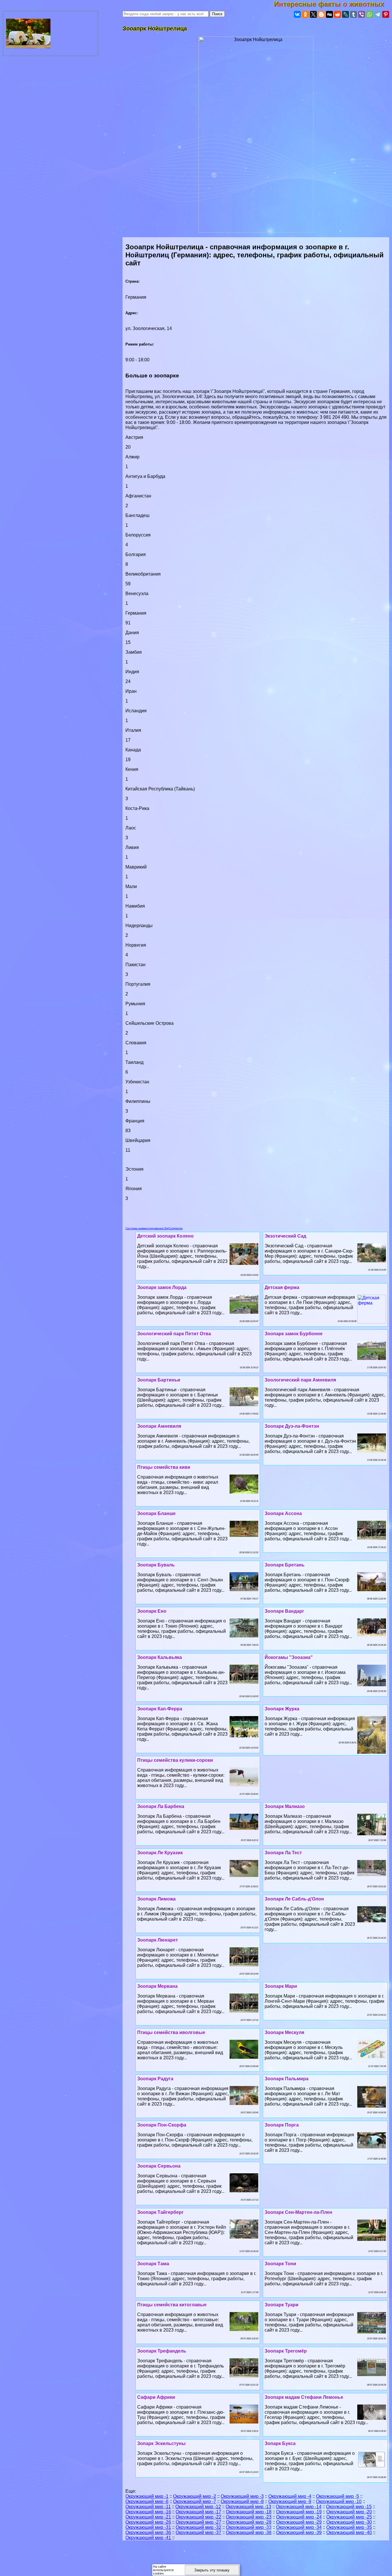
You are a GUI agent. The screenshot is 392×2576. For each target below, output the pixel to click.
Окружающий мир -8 (242, 2501)
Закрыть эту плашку (212, 2570)
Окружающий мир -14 (299, 2507)
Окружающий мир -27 (198, 2522)
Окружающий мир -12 (198, 2507)
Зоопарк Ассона (283, 1513)
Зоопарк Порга (282, 2125)
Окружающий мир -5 (337, 2496)
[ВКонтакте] (297, 14)
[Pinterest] (386, 14)
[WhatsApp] (370, 14)
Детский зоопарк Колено (165, 1236)
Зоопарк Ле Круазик (160, 1853)
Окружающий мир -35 (349, 2527)
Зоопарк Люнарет (158, 1940)
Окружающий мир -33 (249, 2527)
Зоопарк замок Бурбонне (294, 1334)
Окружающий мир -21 (148, 2517)
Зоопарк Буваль (156, 1565)
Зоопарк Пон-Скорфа (162, 2125)
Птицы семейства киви (164, 1467)
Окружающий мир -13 (248, 2507)
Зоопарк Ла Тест (283, 1853)
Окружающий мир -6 (147, 2501)
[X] (313, 14)
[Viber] (362, 14)
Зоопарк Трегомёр (286, 2351)
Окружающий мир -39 (299, 2532)
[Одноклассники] (305, 14)
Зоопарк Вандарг (284, 1611)
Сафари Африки (156, 2397)
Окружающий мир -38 (249, 2532)
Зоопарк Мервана (157, 1986)
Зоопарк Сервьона (159, 2166)
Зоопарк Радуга (155, 2079)
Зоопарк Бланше (156, 1513)
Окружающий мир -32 (198, 2527)
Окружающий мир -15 (349, 2507)
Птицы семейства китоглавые (172, 2305)
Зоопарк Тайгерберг (160, 2212)
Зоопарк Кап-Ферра (160, 1709)
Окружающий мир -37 (198, 2532)
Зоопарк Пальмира (287, 2079)
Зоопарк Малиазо (285, 1806)
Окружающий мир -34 (299, 2527)
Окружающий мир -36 (148, 2532)
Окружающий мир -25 (349, 2517)
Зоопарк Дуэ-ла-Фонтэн (292, 1426)
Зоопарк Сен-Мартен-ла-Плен (298, 2212)
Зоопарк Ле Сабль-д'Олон (294, 1899)
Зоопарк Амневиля (159, 1426)
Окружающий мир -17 (198, 2512)
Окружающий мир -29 (299, 2522)
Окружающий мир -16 (148, 2512)
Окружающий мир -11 (148, 2507)
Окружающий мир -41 (148, 2538)
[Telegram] (378, 14)
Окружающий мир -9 (290, 2501)
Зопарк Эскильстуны (161, 2443)
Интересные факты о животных (333, 4)
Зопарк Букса (280, 2443)
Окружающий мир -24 (299, 2517)
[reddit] (337, 14)
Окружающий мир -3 (242, 2496)
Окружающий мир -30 (349, 2522)
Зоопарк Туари (282, 2305)
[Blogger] (321, 14)
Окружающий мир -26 (148, 2522)
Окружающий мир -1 (147, 2496)
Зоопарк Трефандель (162, 2351)
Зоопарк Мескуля (284, 2032)
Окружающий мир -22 (198, 2517)
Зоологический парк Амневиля (300, 1380)
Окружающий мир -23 (249, 2517)
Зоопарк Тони (280, 2264)
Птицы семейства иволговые (171, 2032)
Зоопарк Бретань (285, 1565)
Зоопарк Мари (281, 1986)
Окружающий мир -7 (195, 2501)
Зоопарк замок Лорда (162, 1287)
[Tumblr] (354, 14)
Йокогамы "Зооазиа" (289, 1657)
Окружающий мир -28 (249, 2522)
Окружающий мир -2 (195, 2496)
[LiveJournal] (346, 14)
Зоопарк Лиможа (156, 1899)
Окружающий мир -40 (349, 2532)
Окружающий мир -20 (349, 2512)
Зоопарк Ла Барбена (161, 1806)
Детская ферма (282, 1287)
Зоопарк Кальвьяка (160, 1657)
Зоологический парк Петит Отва (174, 1334)
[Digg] (329, 14)
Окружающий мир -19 (299, 2512)
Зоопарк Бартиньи (159, 1380)
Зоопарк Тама (153, 2264)
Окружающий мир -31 (148, 2527)
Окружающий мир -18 (249, 2512)
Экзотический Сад (285, 1236)
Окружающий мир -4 (290, 2496)
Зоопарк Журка (282, 1709)
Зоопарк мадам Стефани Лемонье (304, 2397)
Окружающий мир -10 (339, 2501)
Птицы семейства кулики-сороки (175, 1760)
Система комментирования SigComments (154, 1228)
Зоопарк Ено (152, 1611)
